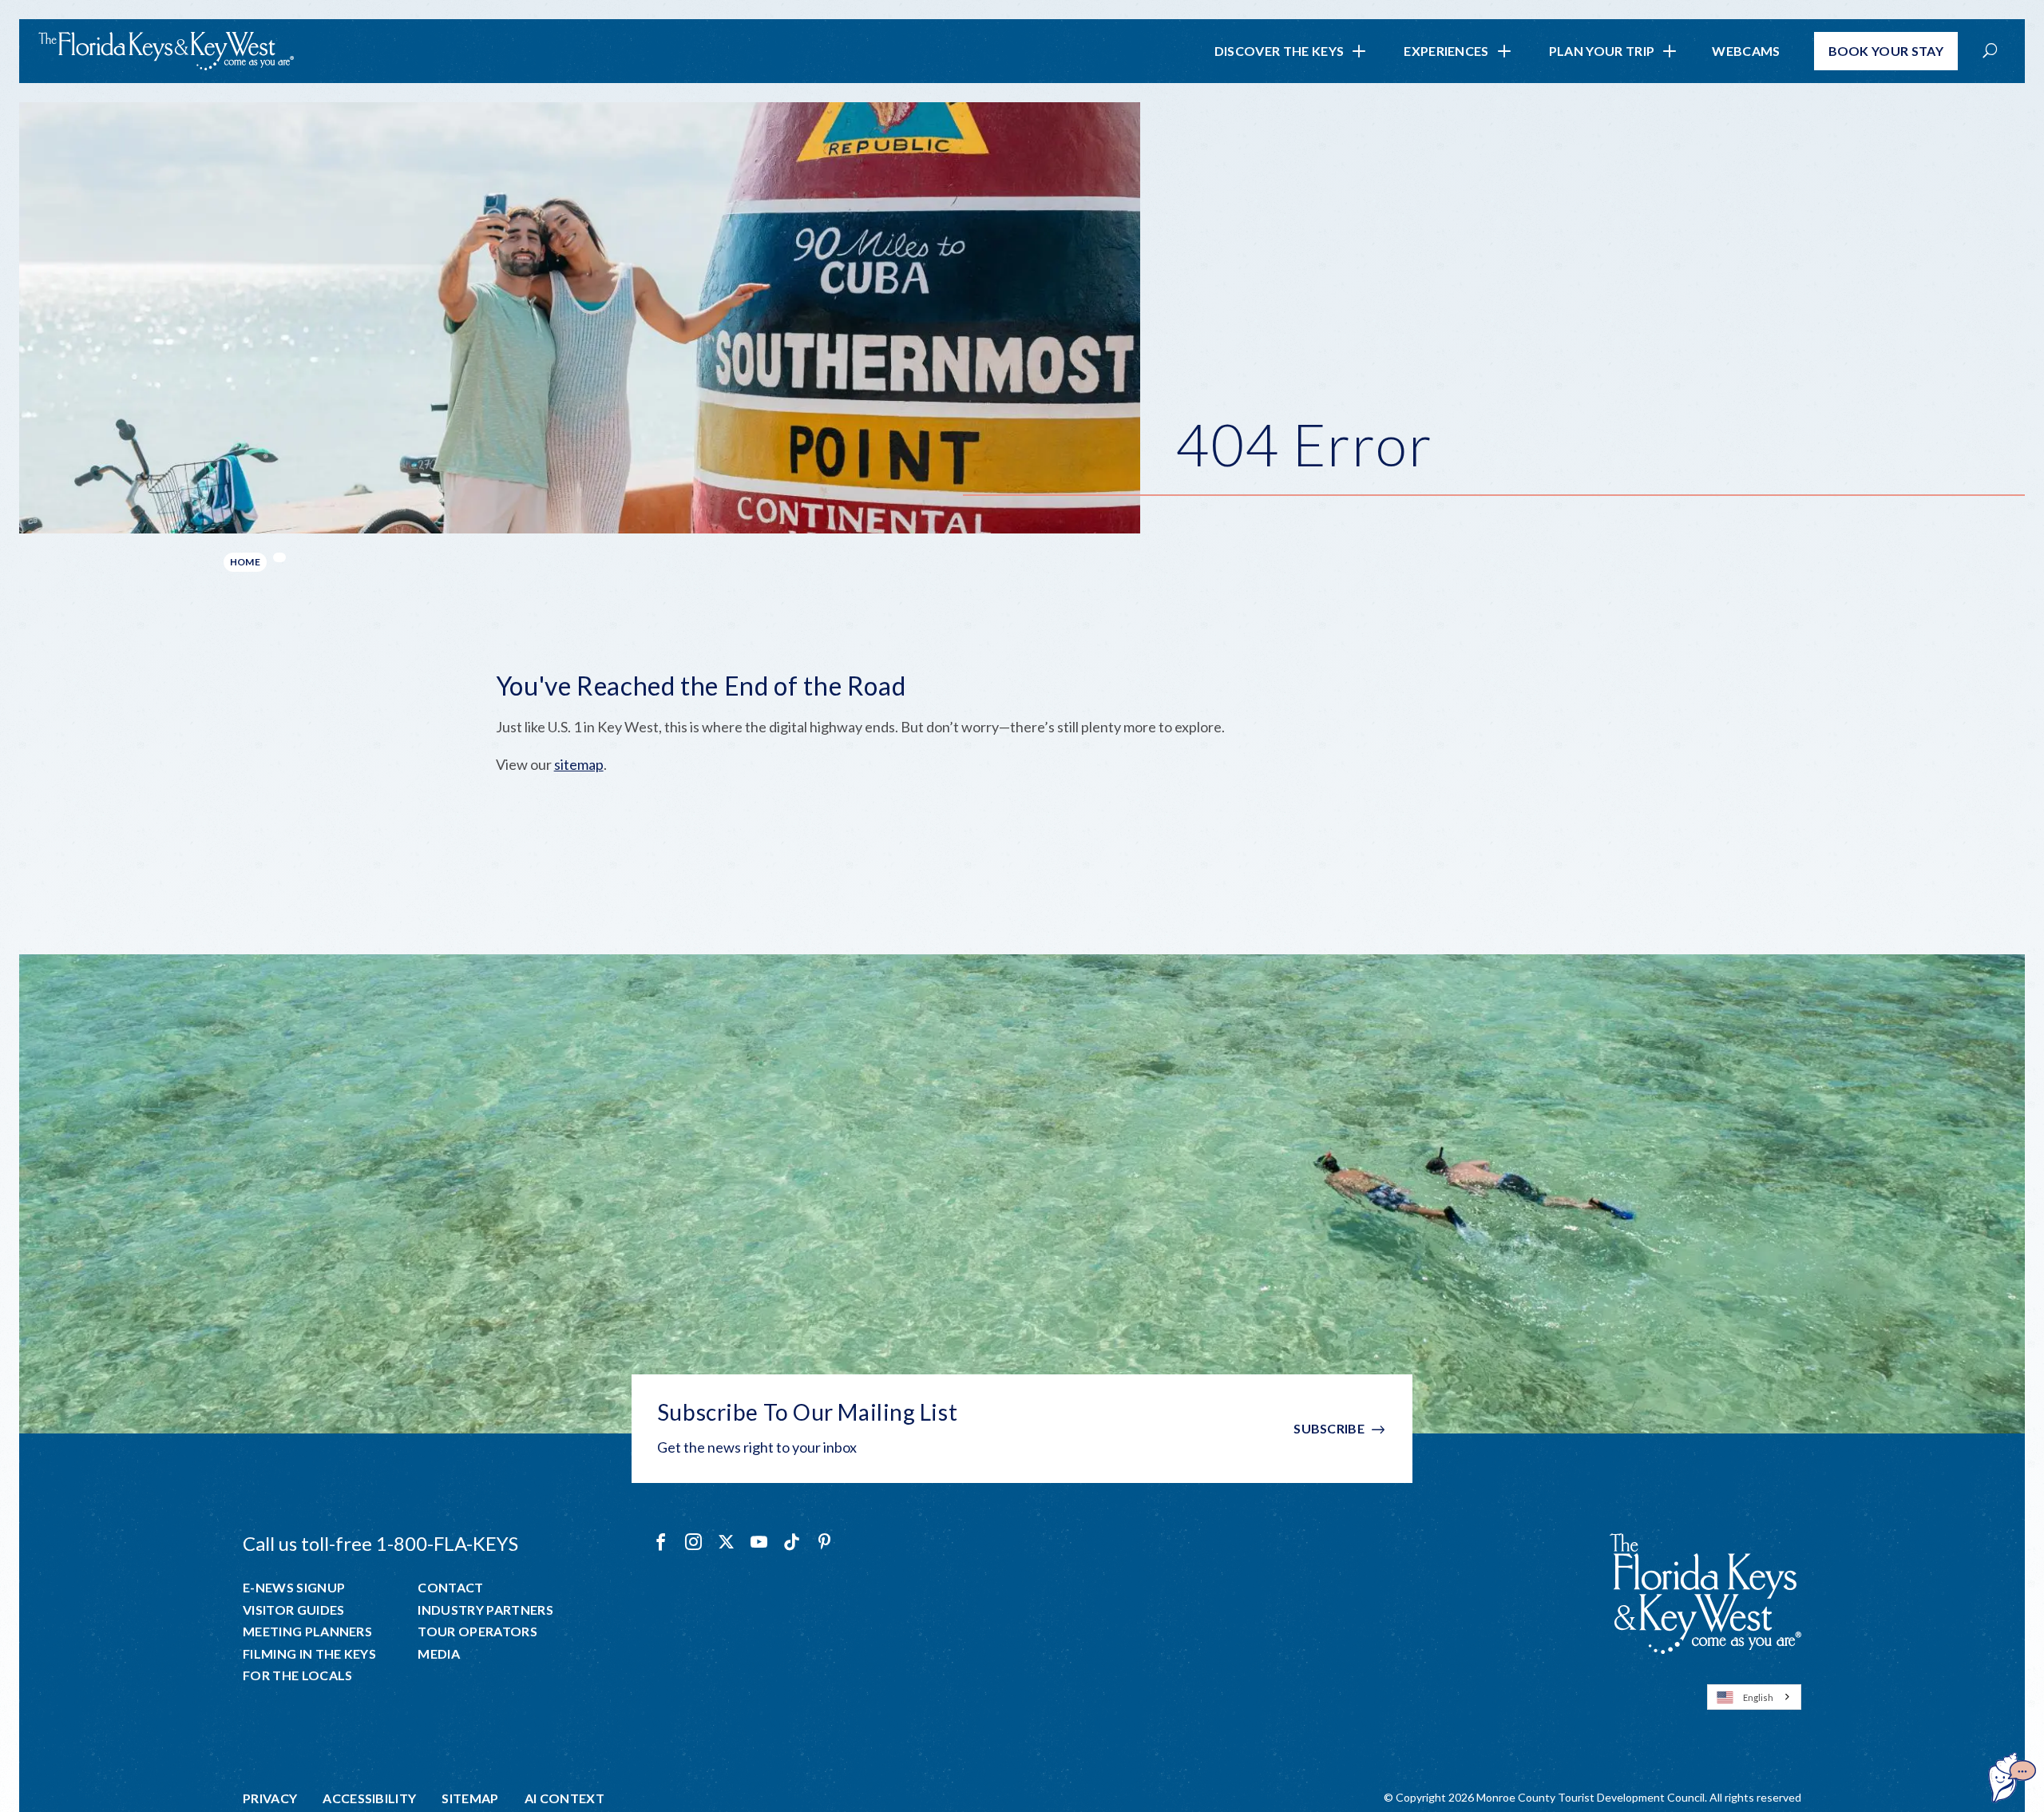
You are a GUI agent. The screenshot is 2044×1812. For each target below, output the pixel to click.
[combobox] (1754, 1697)
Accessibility (369, 1798)
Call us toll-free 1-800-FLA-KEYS (380, 1543)
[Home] (166, 51)
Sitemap (470, 1798)
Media (439, 1654)
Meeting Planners (307, 1632)
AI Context (564, 1798)
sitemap (579, 764)
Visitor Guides (293, 1610)
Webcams (1746, 51)
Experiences (1446, 51)
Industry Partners (485, 1610)
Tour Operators (477, 1632)
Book (1886, 51)
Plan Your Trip (1602, 51)
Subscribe (1329, 1428)
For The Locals (297, 1675)
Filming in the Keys (309, 1654)
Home (245, 562)
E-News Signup (294, 1588)
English (1758, 1697)
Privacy (270, 1798)
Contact (450, 1588)
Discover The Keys (1279, 51)
